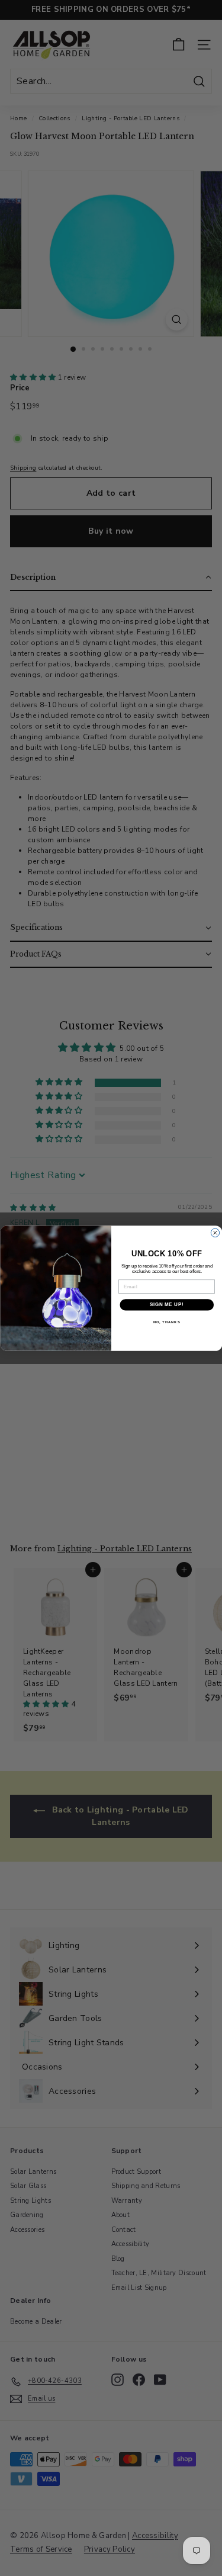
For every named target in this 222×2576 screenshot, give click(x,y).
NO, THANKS (166, 1322)
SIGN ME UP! (166, 1304)
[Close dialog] (215, 1233)
